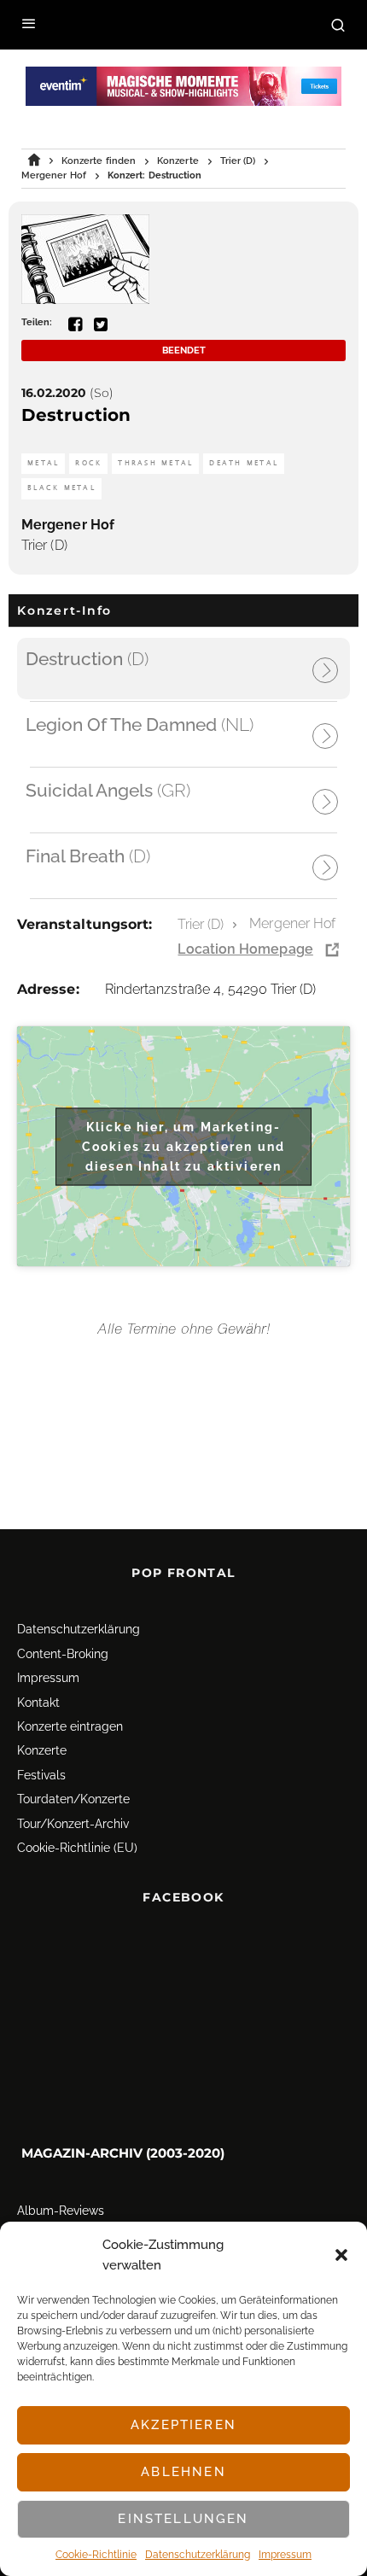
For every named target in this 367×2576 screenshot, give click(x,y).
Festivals (41, 1775)
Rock (88, 463)
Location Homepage (245, 949)
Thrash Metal (155, 463)
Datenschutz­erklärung (198, 2555)
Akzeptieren (183, 2425)
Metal (43, 463)
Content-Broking (63, 1654)
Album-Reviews (61, 2211)
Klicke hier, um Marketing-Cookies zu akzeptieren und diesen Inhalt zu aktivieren (183, 1146)
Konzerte (42, 1750)
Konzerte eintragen (70, 1726)
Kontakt (38, 1703)
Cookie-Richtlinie (96, 2555)
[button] (341, 2255)
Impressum (285, 2555)
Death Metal (244, 463)
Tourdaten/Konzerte (73, 1799)
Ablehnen (183, 2472)
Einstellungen (183, 2519)
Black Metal (61, 488)
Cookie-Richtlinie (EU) (77, 1848)
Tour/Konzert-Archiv (73, 1824)
